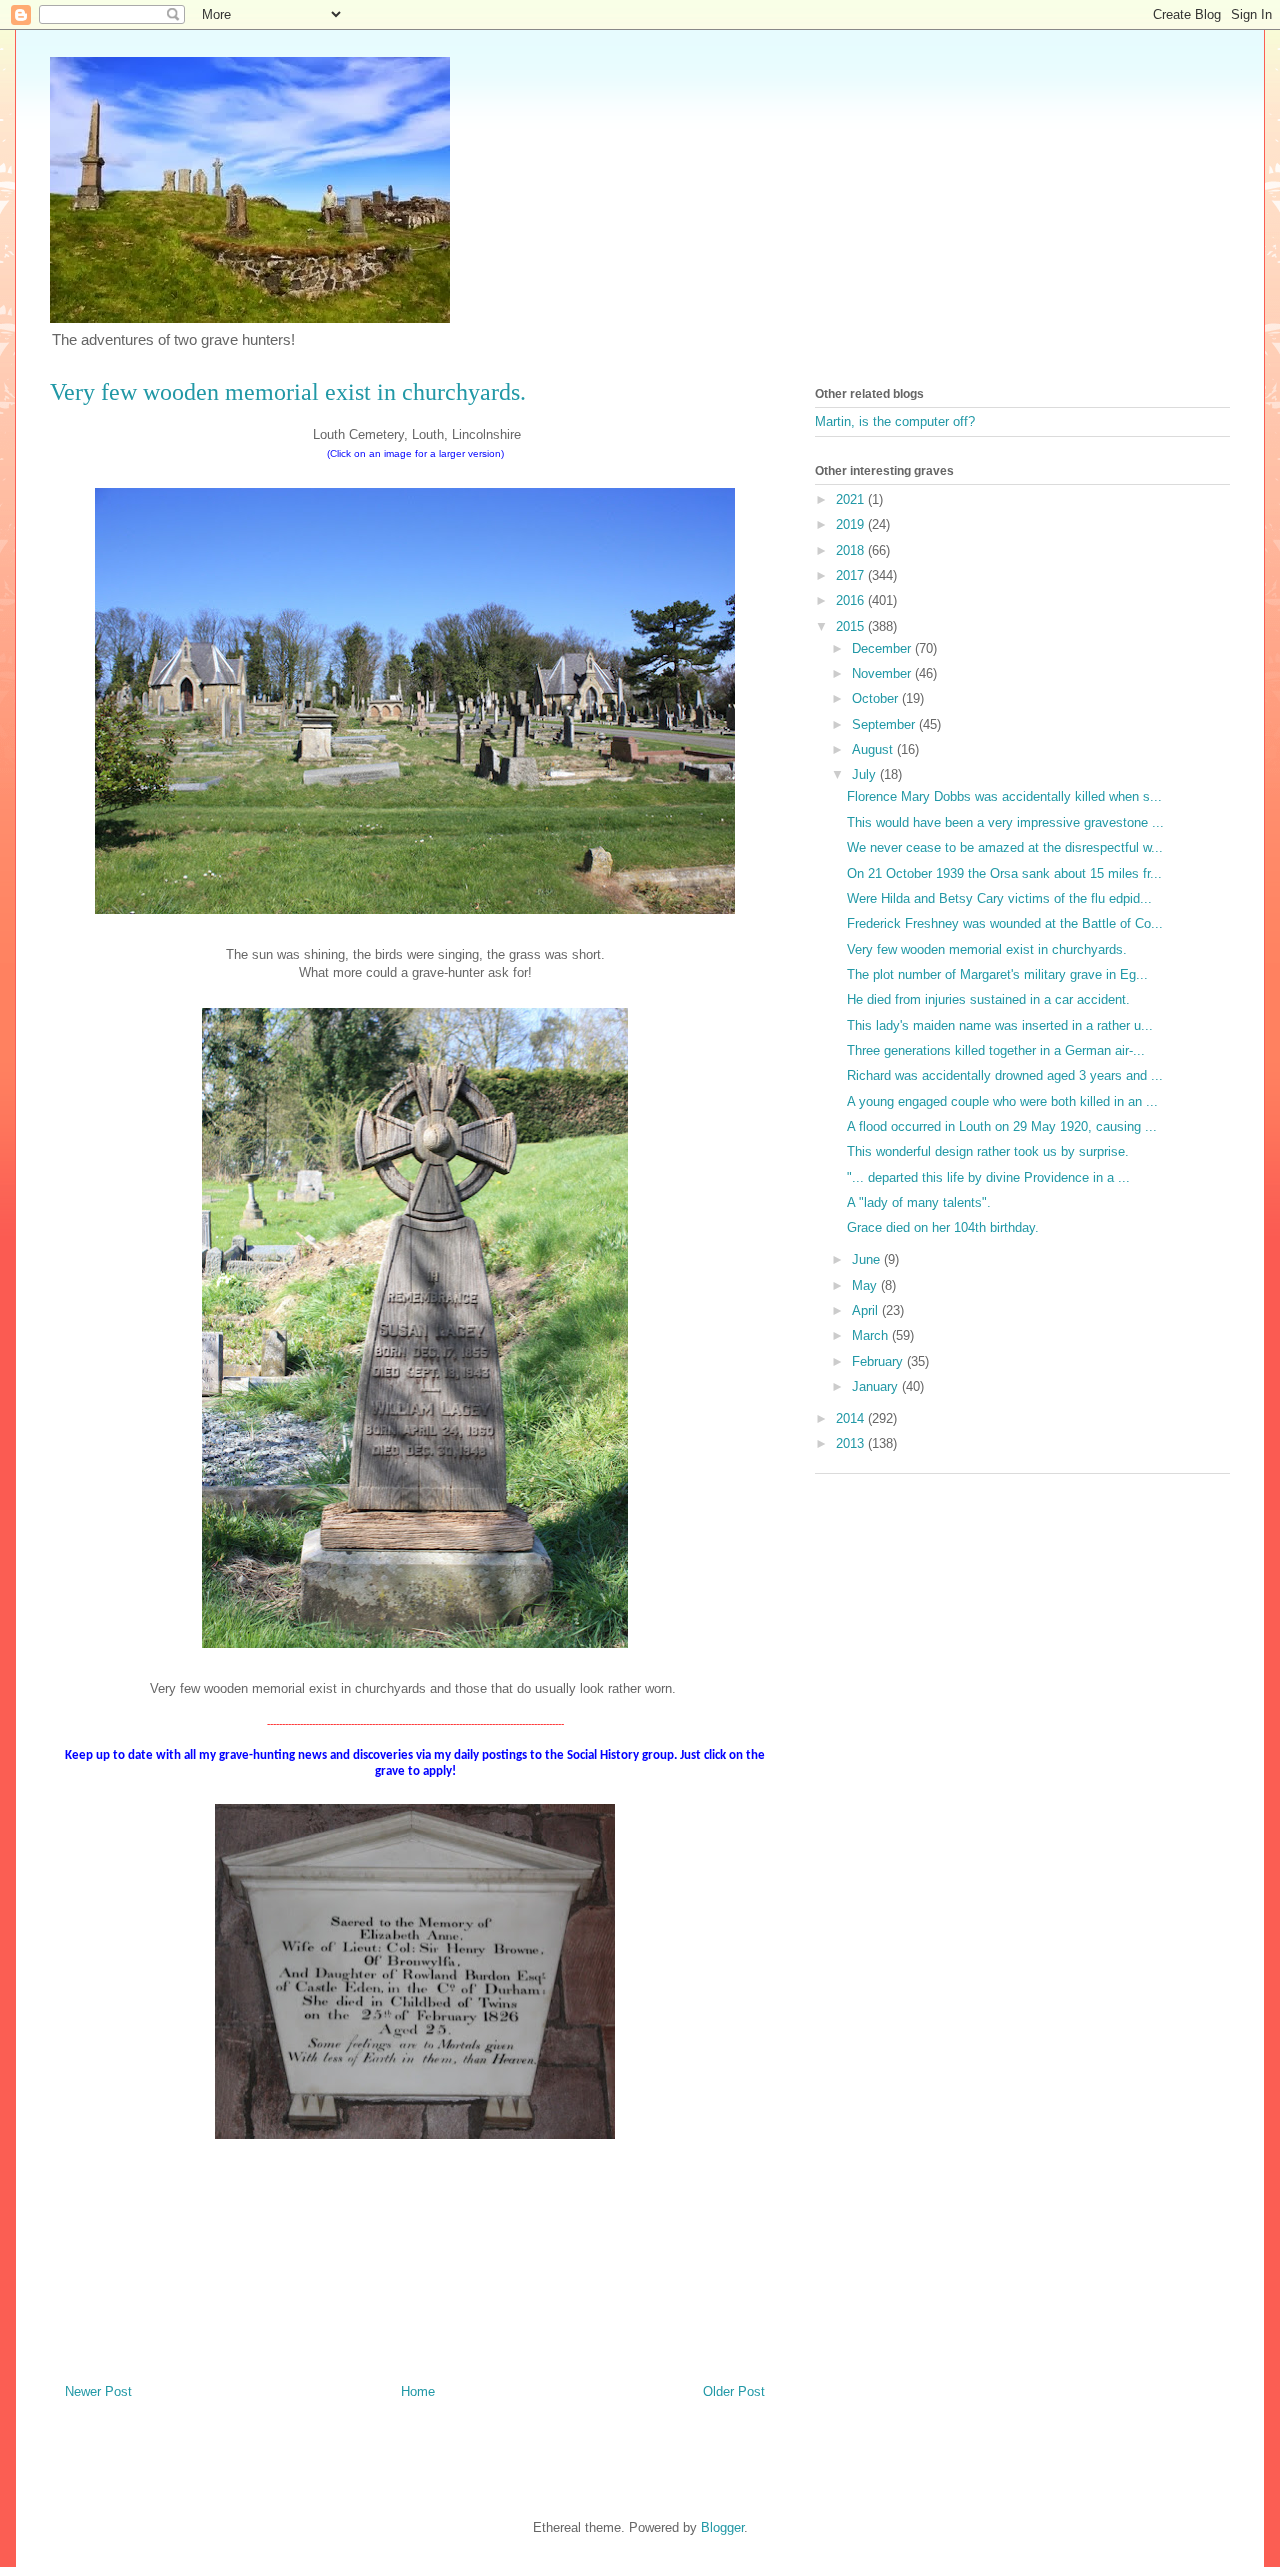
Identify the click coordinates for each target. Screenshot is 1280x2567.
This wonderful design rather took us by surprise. (988, 1151)
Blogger (722, 2527)
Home (418, 2391)
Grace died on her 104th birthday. (943, 1227)
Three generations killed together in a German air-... (996, 1050)
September (885, 724)
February (879, 1361)
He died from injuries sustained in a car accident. (988, 999)
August (874, 749)
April (867, 1310)
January (877, 1386)
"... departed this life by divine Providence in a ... (988, 1177)
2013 (852, 1443)
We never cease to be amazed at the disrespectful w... (1005, 847)
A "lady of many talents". (919, 1202)
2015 (852, 626)
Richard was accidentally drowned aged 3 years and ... (1005, 1075)
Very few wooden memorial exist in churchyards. (987, 949)
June (868, 1259)
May (866, 1285)
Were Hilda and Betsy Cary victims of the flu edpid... (999, 898)
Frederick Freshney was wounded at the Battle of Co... (1005, 923)
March (872, 1335)
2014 (852, 1418)
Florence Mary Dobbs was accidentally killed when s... (1004, 796)
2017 (852, 575)
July (866, 774)
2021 (852, 499)
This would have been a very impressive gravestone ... (1005, 822)
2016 (852, 600)
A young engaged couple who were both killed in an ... (1002, 1101)
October (877, 698)
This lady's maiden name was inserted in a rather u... (1000, 1025)
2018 (852, 550)
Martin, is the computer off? (895, 421)
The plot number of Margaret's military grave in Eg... (997, 974)
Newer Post (98, 2391)
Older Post (734, 2391)
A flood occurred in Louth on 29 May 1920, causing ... (1002, 1126)
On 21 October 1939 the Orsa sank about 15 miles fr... (1004, 873)
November (883, 673)
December (883, 648)
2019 (852, 524)
